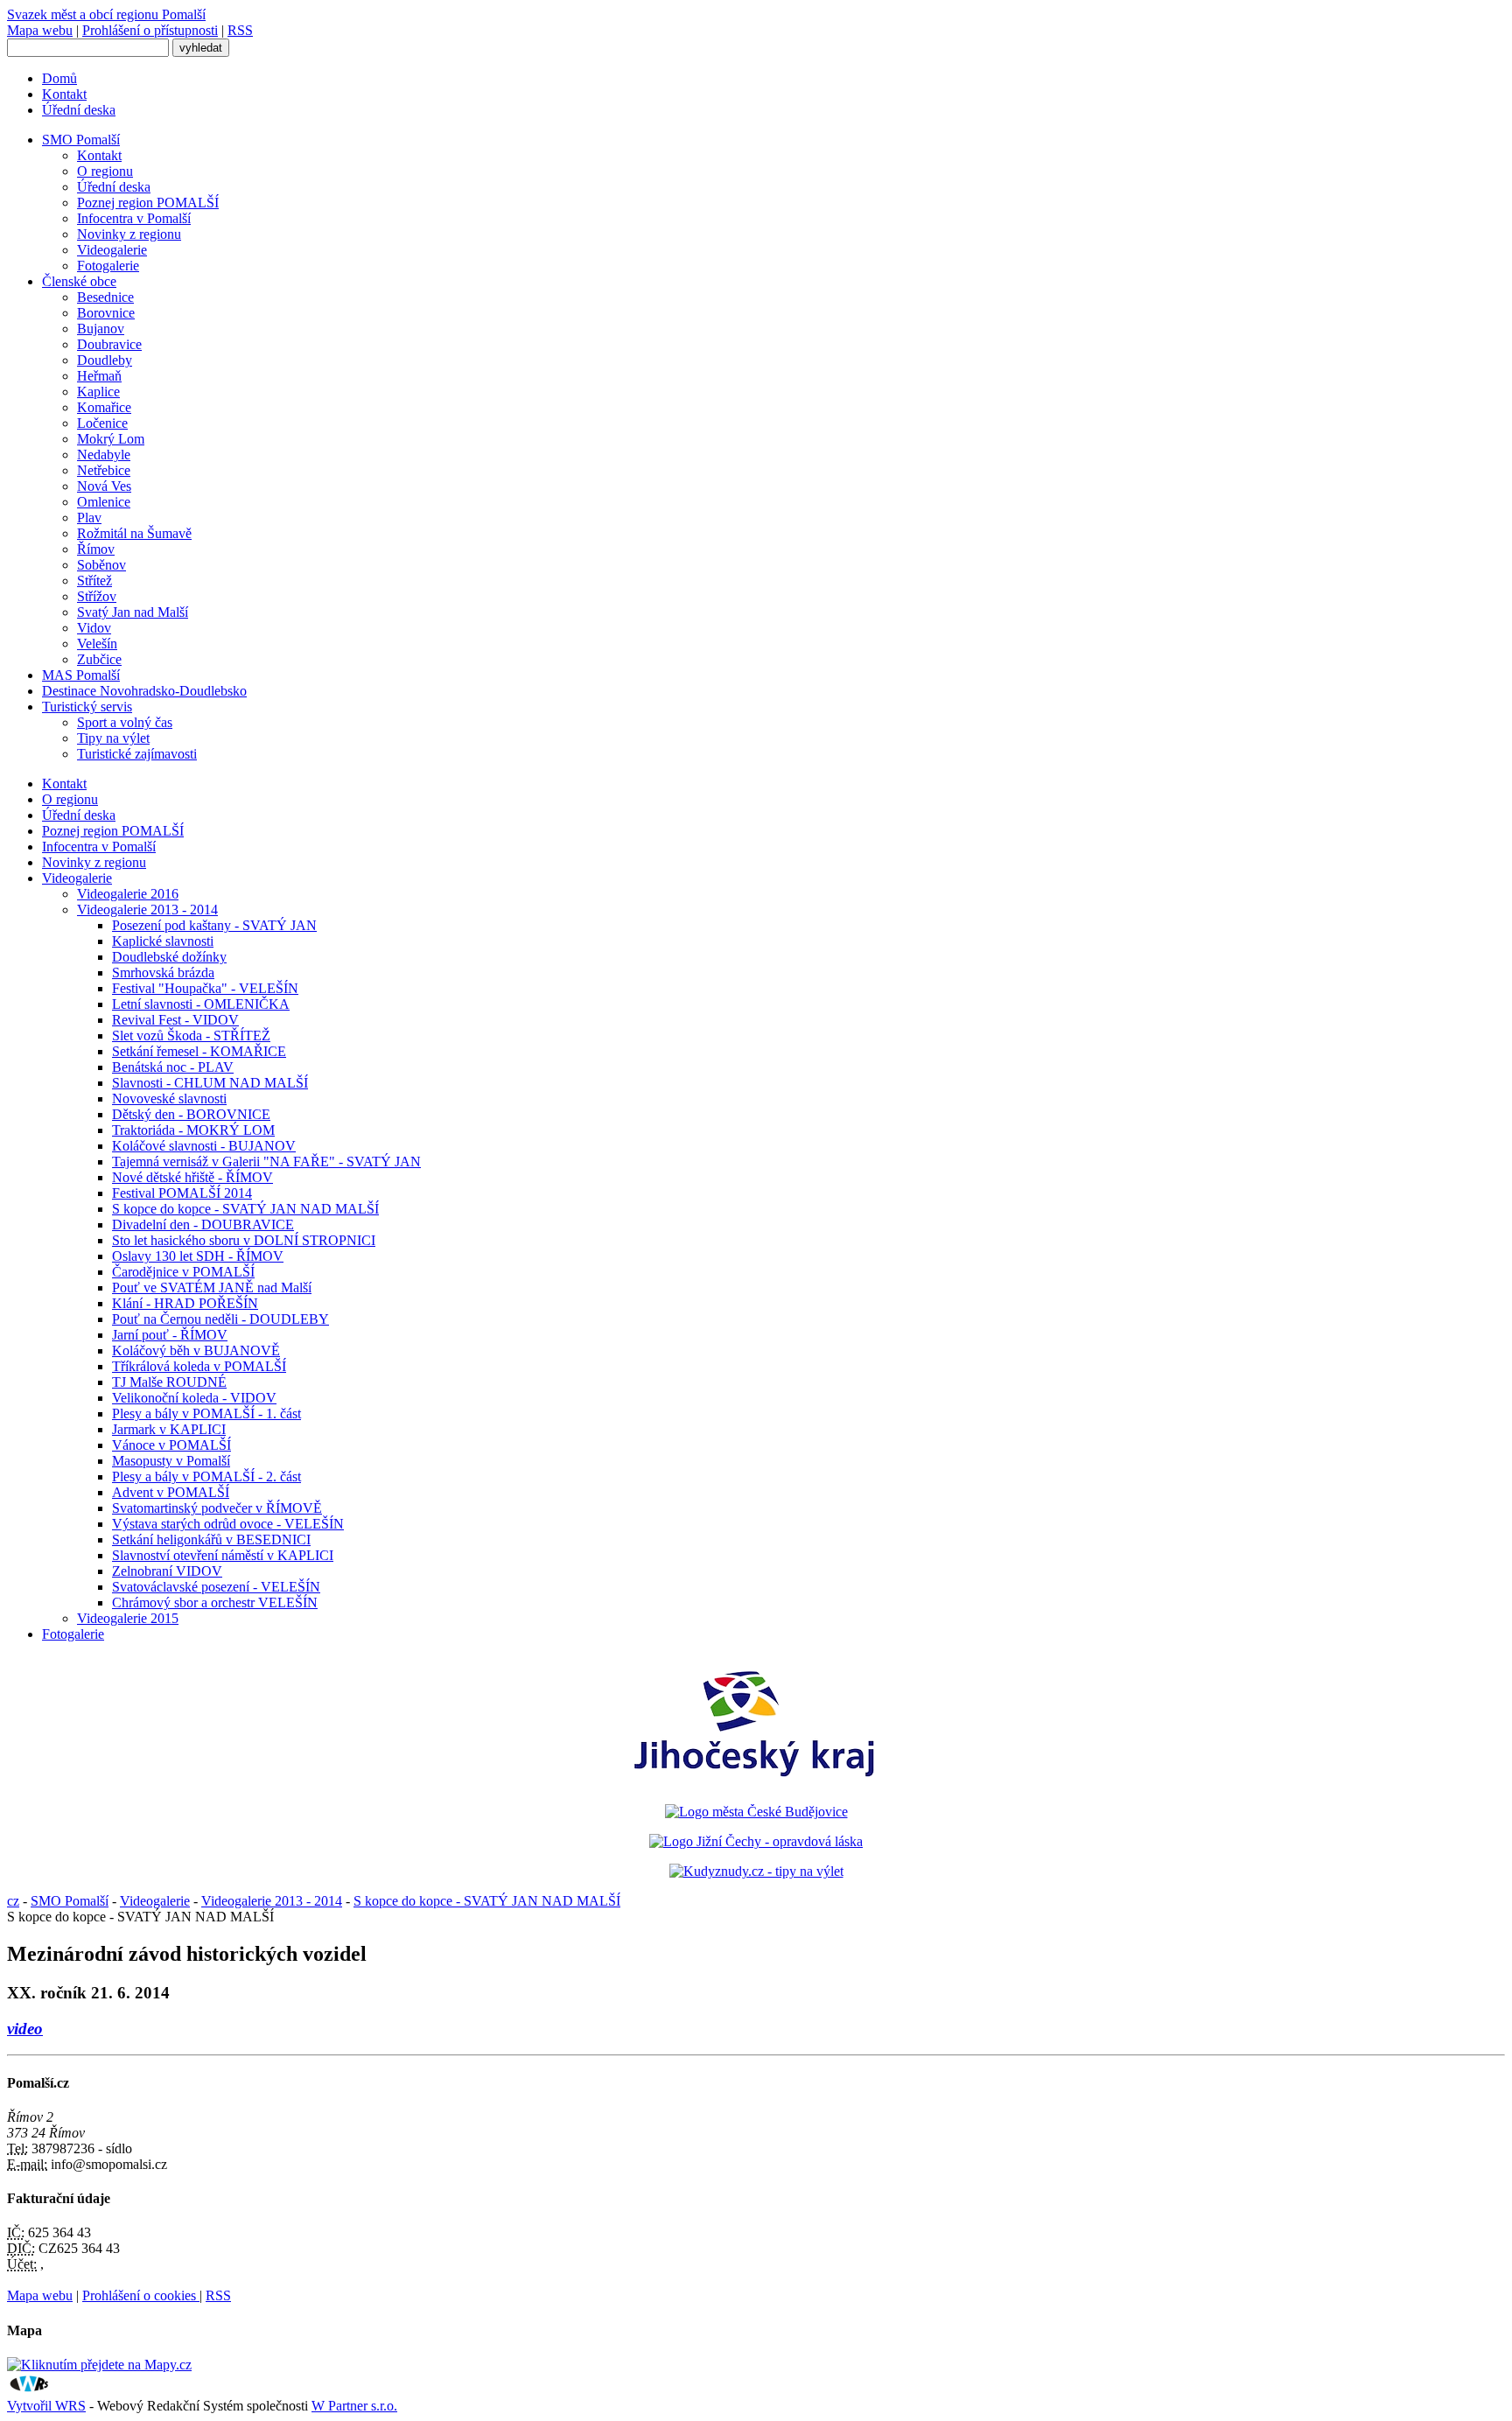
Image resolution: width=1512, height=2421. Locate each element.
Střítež (94, 581)
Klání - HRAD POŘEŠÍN (185, 1303)
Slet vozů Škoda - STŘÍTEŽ (191, 1036)
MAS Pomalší (81, 675)
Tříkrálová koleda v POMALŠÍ (199, 1366)
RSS (240, 30)
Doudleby (105, 360)
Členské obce (79, 281)
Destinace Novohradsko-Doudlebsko (144, 691)
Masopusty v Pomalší (171, 1461)
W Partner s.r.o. (354, 2406)
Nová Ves (104, 486)
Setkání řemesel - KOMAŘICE (199, 1051)
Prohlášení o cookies (141, 2295)
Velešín (97, 644)
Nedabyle (104, 455)
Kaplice (98, 392)
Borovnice (106, 313)
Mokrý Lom (111, 439)
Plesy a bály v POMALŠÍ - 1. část (206, 1413)
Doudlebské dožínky (169, 957)
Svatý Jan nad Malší (133, 612)
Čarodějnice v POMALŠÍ (183, 1272)
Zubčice (99, 659)
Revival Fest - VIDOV (175, 1020)
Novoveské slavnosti (169, 1099)
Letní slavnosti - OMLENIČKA (201, 1004)
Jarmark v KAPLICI (169, 1429)
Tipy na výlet (113, 738)
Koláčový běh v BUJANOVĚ (196, 1350)
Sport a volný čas (125, 722)
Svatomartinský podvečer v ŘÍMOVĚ (217, 1508)
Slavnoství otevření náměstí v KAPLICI (223, 1555)
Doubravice (109, 344)
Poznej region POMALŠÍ (148, 203)
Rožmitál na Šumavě (134, 533)
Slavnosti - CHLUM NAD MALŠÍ (210, 1083)
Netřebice (104, 470)
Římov (96, 549)
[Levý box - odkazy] (756, 1812)
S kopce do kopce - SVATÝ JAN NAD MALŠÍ (245, 1209)
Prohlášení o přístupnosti (150, 30)
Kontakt (64, 94)
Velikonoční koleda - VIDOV (194, 1398)
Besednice (105, 297)
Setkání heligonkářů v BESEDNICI (211, 1539)
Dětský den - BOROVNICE (191, 1114)
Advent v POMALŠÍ (171, 1492)
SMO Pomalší (81, 140)
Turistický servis (87, 707)
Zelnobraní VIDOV (167, 1571)
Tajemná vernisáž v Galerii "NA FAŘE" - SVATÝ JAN (266, 1162)
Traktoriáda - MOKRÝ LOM (193, 1130)
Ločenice (102, 423)
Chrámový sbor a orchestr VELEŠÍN (215, 1602)
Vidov (94, 628)
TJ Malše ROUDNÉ (169, 1382)
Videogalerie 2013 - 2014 (147, 910)
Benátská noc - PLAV (173, 1067)
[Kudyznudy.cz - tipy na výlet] (756, 1871)
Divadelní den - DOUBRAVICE (203, 1224)
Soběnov (101, 565)
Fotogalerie (108, 266)
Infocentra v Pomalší (134, 218)
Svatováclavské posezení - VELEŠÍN (216, 1587)
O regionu (105, 171)
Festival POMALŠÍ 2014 (182, 1193)
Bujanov (101, 329)
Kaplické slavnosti (163, 941)
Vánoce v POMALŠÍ (171, 1445)
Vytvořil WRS (46, 2406)
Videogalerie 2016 (128, 894)
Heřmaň (99, 376)
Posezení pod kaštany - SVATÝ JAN (214, 925)
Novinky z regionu (129, 234)
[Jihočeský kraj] (756, 1782)
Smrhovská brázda (163, 973)
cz (13, 1901)
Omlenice (104, 502)
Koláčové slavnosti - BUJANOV (204, 1146)
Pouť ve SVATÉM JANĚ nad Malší (212, 1287)
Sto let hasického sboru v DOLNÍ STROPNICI (244, 1240)
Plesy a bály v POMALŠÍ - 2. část (206, 1476)
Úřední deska (79, 110)
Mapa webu (40, 30)
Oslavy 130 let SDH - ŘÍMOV (198, 1256)
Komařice (104, 407)
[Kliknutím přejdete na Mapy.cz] (99, 2365)
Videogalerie (112, 250)
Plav (89, 518)
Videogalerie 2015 (128, 1618)
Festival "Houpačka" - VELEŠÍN (205, 988)
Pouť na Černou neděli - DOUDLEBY (220, 1319)
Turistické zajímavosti (137, 754)
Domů (59, 78)
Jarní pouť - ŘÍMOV (170, 1335)
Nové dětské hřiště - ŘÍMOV (192, 1177)
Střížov (97, 596)
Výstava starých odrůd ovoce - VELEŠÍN (228, 1524)
